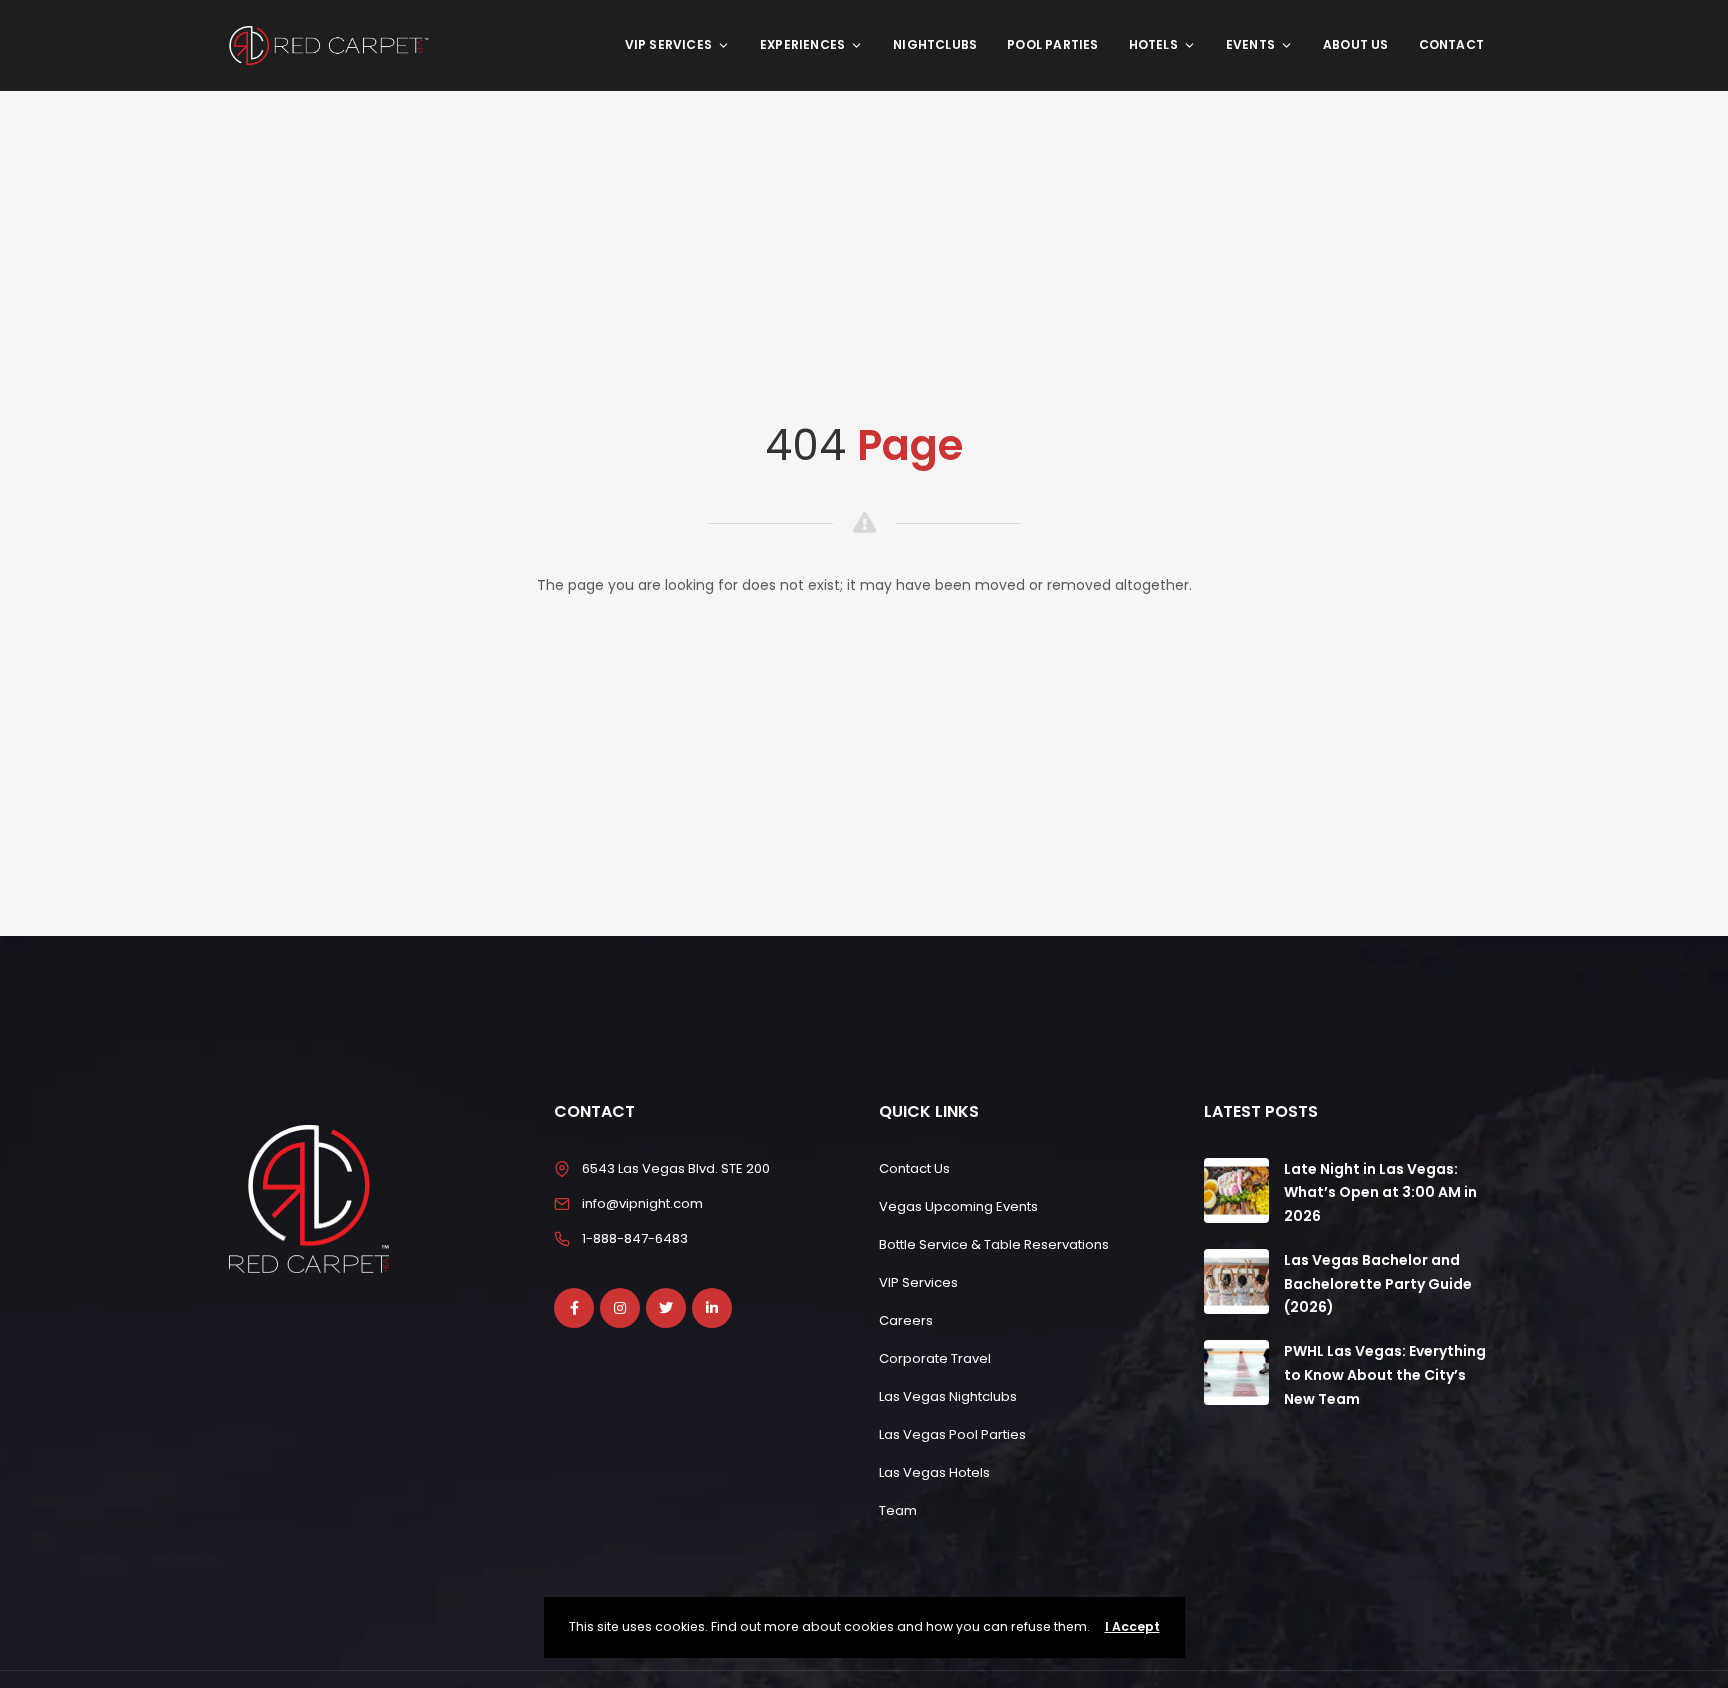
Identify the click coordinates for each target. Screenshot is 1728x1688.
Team (898, 1510)
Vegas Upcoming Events (958, 1206)
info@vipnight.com (642, 1203)
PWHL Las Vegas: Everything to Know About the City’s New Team (1385, 1375)
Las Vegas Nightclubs (948, 1396)
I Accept (1132, 1626)
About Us (1356, 44)
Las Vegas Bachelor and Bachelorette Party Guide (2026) (1378, 1284)
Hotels (1153, 44)
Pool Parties (1052, 44)
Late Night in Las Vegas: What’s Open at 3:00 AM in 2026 (1380, 1193)
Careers (906, 1320)
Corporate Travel (935, 1358)
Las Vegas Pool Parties (952, 1434)
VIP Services (668, 44)
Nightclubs (935, 44)
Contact (1451, 44)
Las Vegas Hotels (934, 1472)
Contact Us (914, 1168)
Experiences (802, 44)
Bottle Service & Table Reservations (994, 1244)
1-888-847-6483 (635, 1238)
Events (1250, 44)
